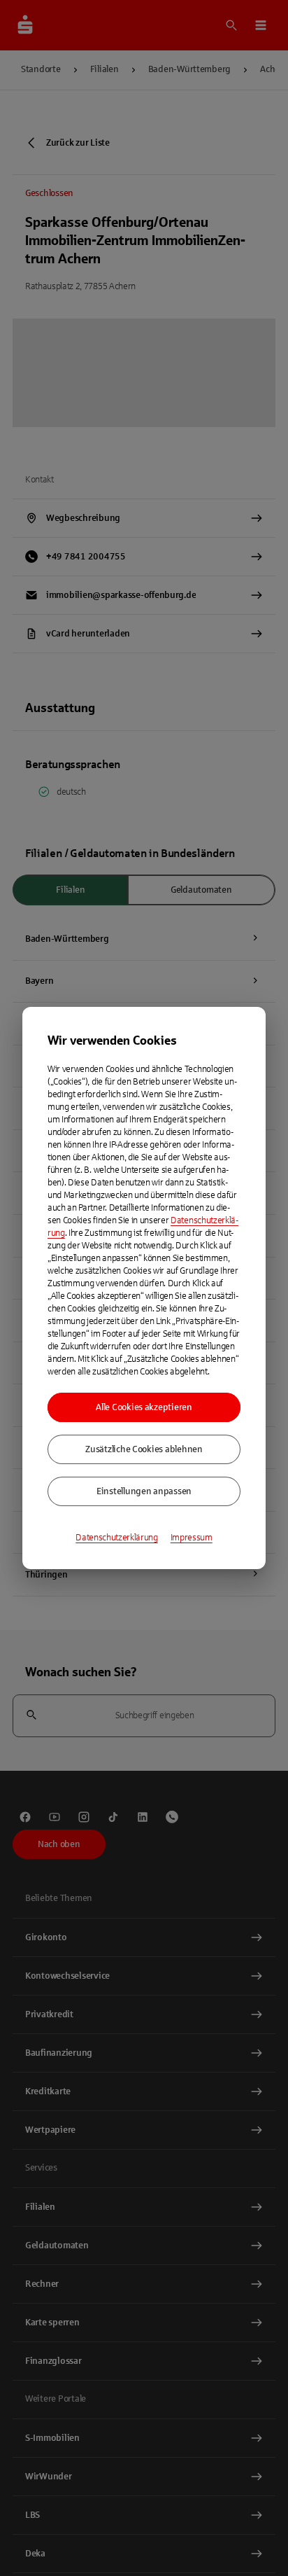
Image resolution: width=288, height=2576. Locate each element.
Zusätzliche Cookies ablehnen (144, 1449)
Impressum (192, 1538)
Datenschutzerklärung (117, 1538)
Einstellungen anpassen (144, 1491)
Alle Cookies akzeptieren (144, 1407)
